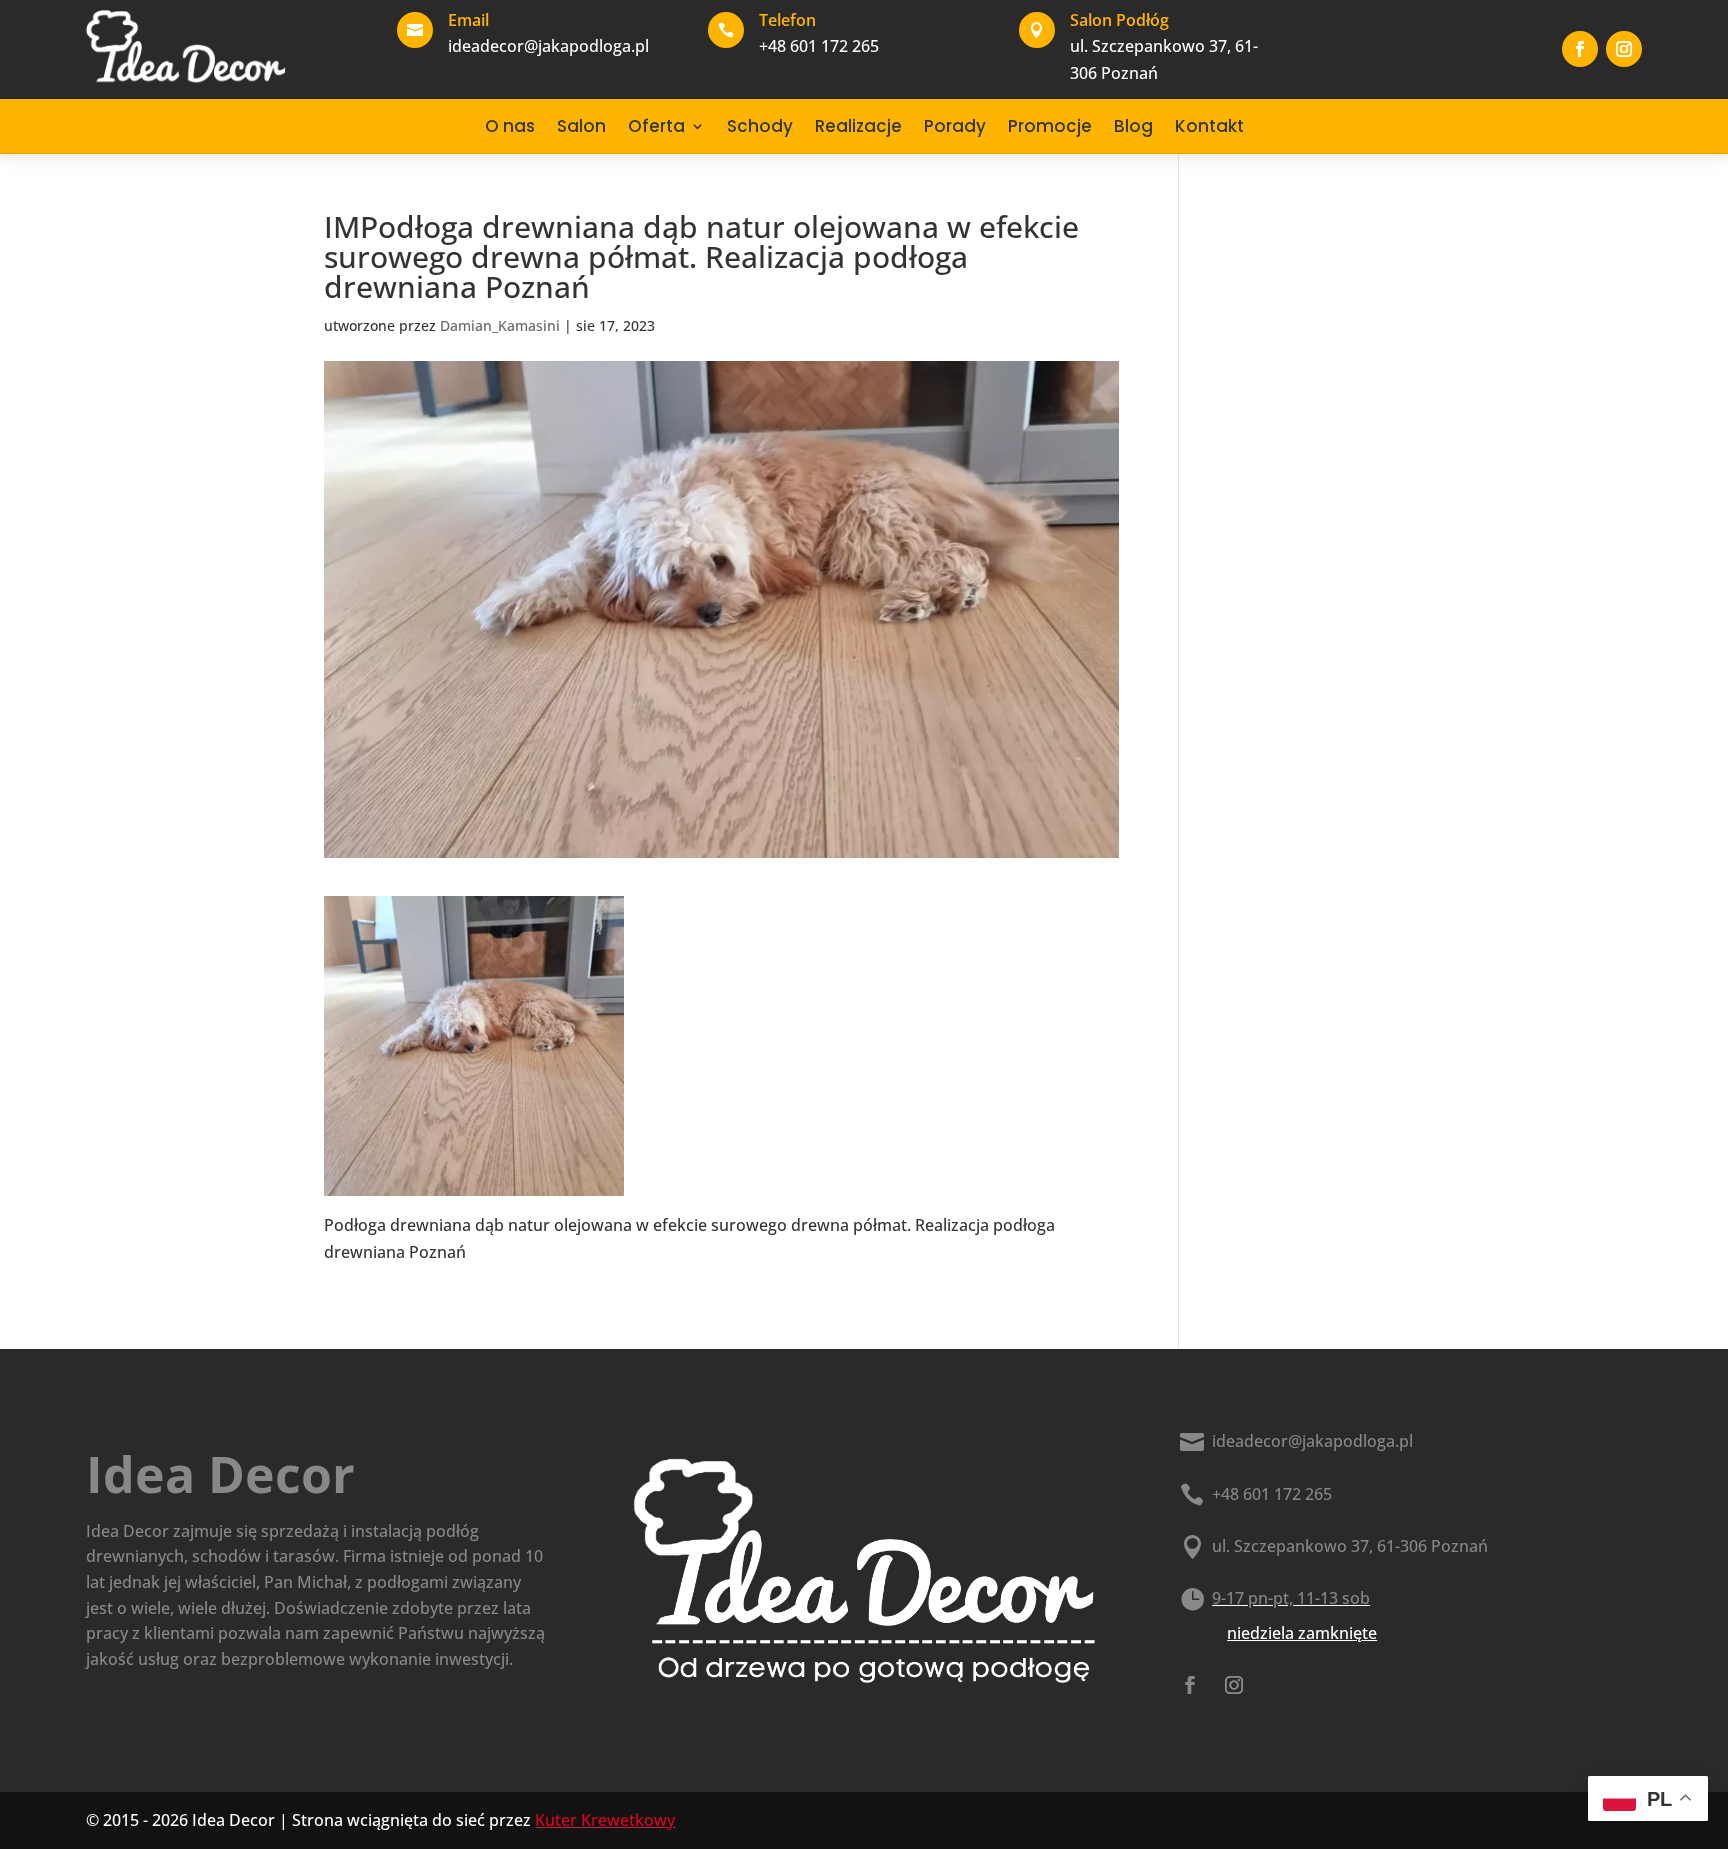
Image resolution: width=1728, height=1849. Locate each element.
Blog (1133, 126)
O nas (510, 126)
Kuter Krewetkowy (605, 1820)
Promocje (1050, 126)
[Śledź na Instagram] (1624, 49)
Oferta (656, 126)
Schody (760, 126)
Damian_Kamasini (500, 325)
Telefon (787, 20)
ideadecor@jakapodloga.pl (1312, 1441)
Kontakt (1209, 126)
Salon (581, 126)
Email (468, 20)
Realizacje (858, 126)
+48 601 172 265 (1272, 1494)
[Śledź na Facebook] (1580, 49)
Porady (955, 126)
